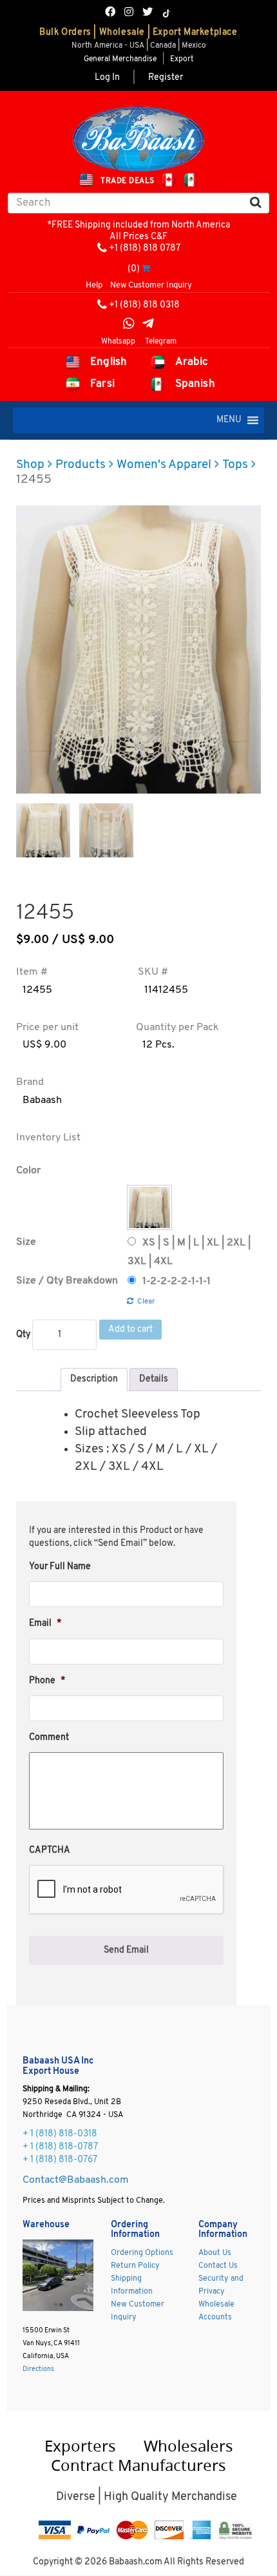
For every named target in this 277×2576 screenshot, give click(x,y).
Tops (235, 465)
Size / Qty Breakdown (67, 1281)
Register (166, 78)
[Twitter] (148, 13)
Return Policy (135, 2266)
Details (154, 1379)
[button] (229, 420)
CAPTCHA (50, 1850)
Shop (30, 465)
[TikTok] (167, 14)
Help (94, 285)
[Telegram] (148, 325)
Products (81, 465)
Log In (107, 78)
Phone (47, 1681)
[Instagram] (129, 13)
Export (182, 59)
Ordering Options (142, 2253)
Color (28, 1171)
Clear (146, 1302)
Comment (49, 1738)
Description (94, 1379)
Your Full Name (60, 1567)
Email (45, 1624)
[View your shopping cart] (146, 269)
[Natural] (149, 1207)
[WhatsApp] (129, 325)
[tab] (94, 1380)
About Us (215, 2253)
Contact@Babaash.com (76, 2180)
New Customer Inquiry (151, 285)
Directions (38, 2369)
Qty (23, 1335)
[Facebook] (110, 13)
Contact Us (218, 2266)
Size (26, 1242)
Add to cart (130, 1330)
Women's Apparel (164, 465)
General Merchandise (120, 59)
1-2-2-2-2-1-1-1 (177, 1282)
